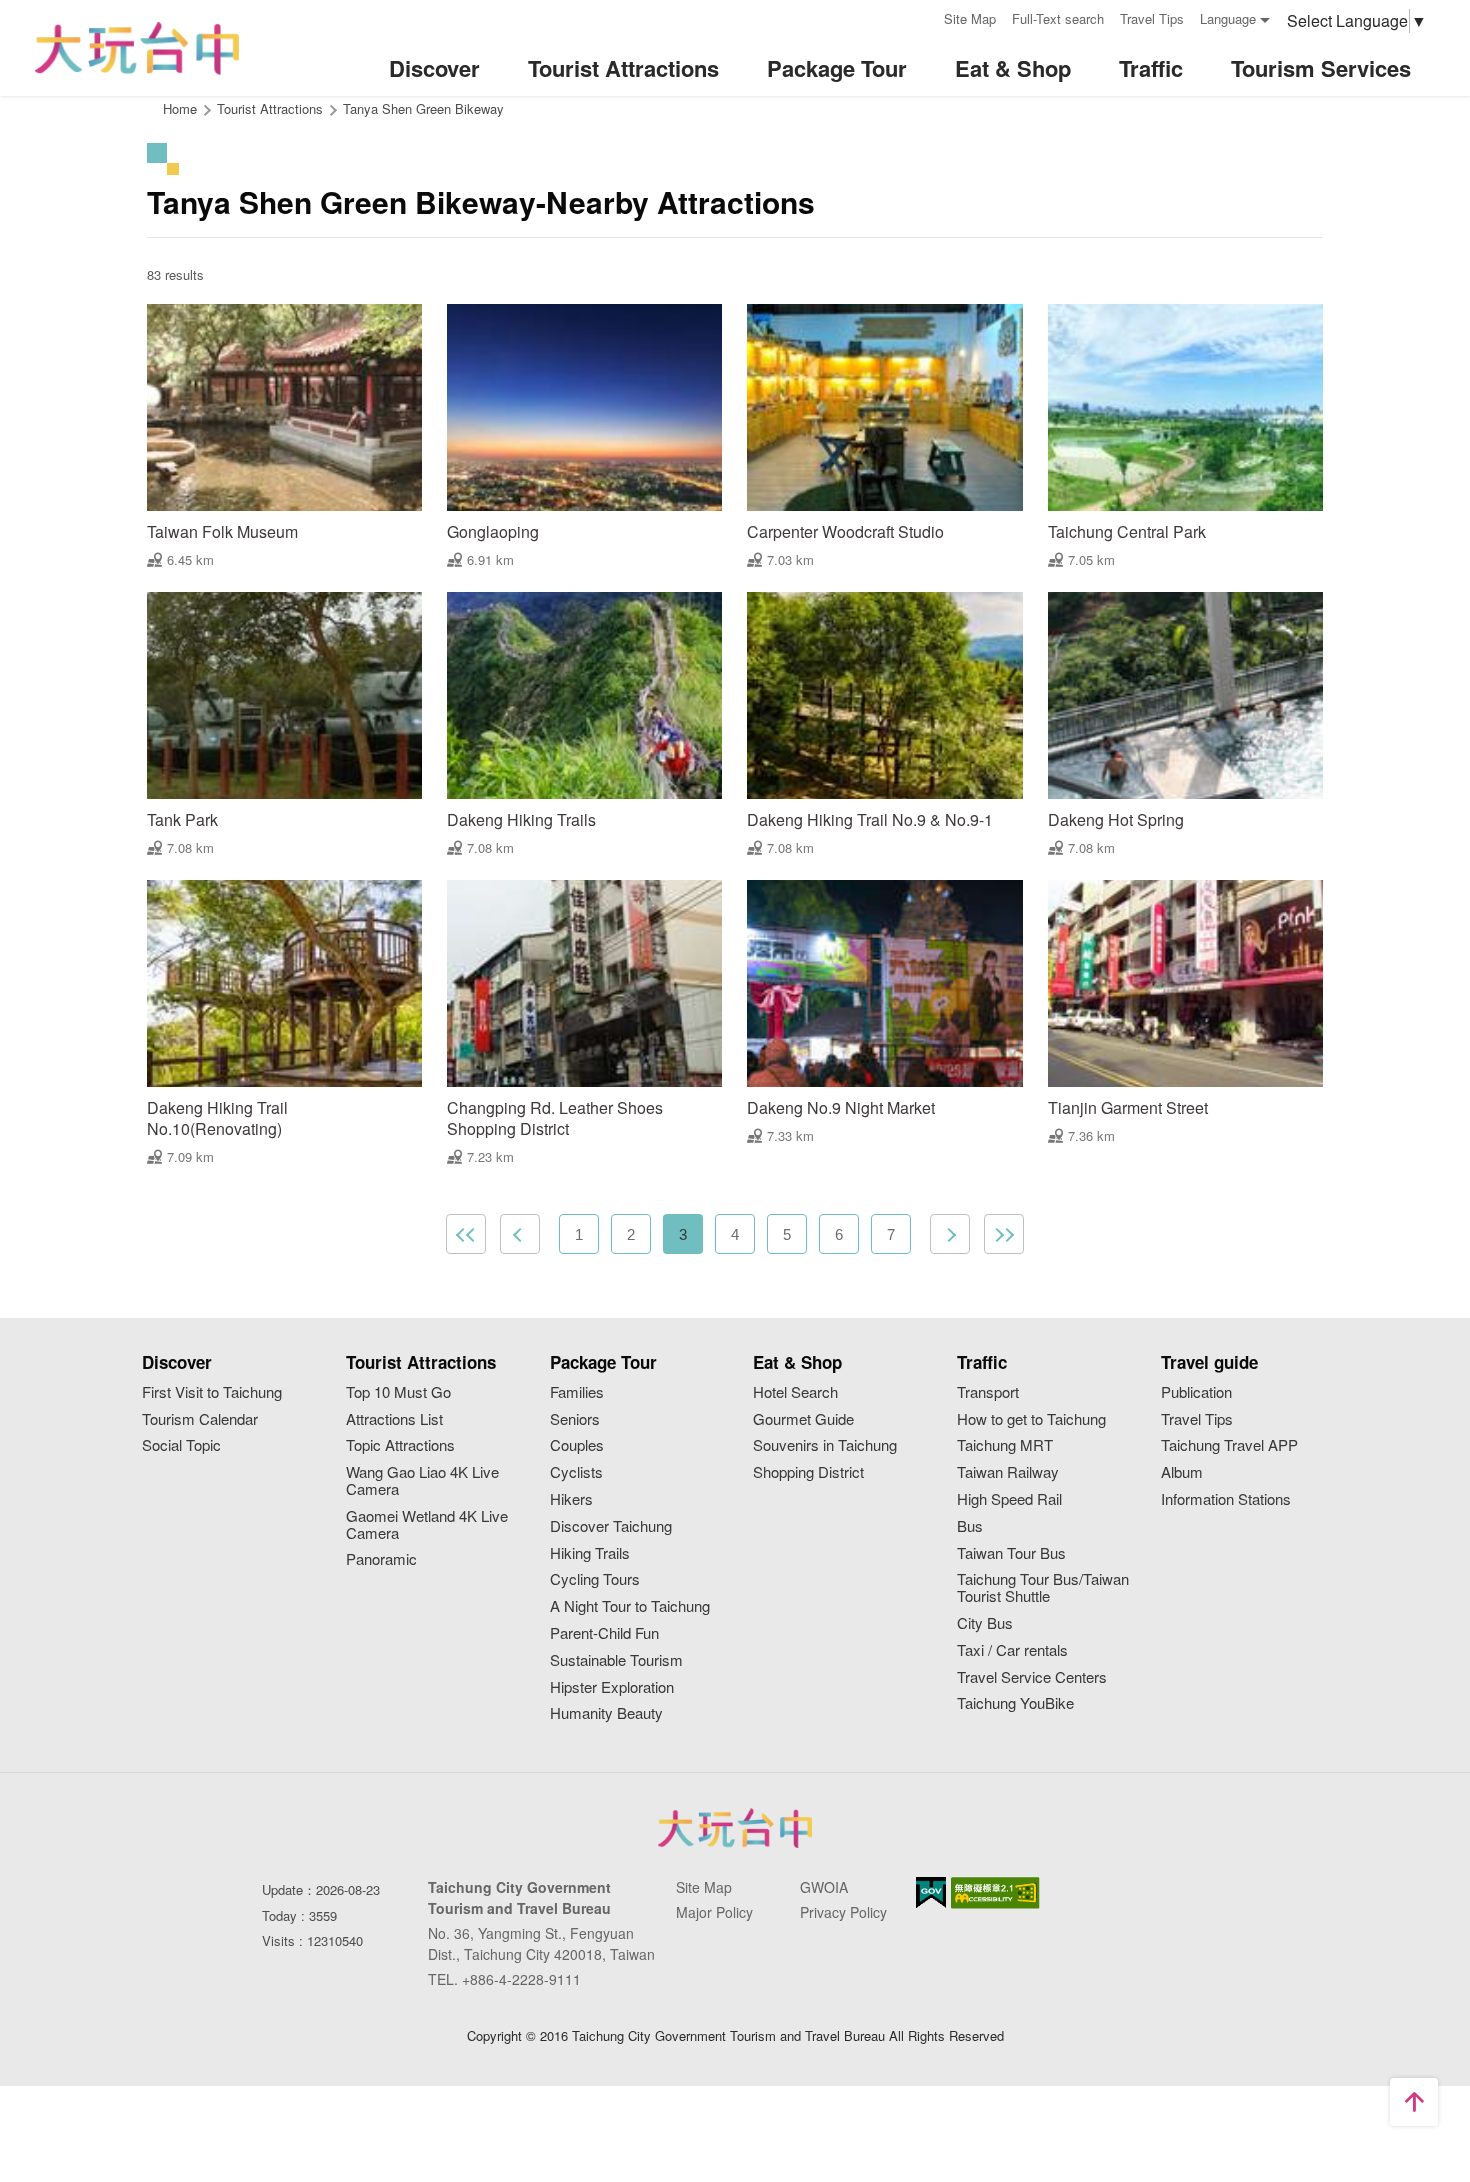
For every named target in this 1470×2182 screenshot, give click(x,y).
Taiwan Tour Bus (1011, 1553)
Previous (520, 1234)
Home (180, 108)
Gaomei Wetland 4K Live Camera (427, 1525)
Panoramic (381, 1559)
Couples (577, 1445)
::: (922, 16)
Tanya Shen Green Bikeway (423, 108)
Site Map (970, 18)
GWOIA (824, 1887)
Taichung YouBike (1015, 1703)
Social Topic (181, 1445)
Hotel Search (795, 1392)
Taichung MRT (1005, 1445)
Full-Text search (1058, 18)
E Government (931, 1892)
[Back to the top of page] (1414, 2102)
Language (1228, 18)
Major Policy (714, 1912)
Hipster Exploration (612, 1687)
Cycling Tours (595, 1579)
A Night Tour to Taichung (630, 1606)
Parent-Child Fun (604, 1633)
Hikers (571, 1499)
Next (950, 1234)
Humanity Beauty (606, 1713)
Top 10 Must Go (398, 1392)
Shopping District (808, 1472)
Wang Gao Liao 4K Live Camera (422, 1481)
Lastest (1004, 1234)
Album (1182, 1472)
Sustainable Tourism (616, 1660)
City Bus (985, 1623)
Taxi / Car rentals (1012, 1650)
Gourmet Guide (803, 1419)
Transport (988, 1392)
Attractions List (394, 1419)
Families (577, 1392)
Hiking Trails (590, 1553)
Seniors (575, 1419)
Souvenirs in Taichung (825, 1445)
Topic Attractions (400, 1445)
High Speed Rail (1009, 1499)
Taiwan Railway (1008, 1472)
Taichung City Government (735, 1828)
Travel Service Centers (1032, 1677)
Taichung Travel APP (1229, 1445)
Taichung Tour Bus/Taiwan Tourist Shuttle (1043, 1588)
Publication (1196, 1392)
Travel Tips (1152, 18)
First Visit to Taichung (212, 1392)
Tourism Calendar (200, 1419)
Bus (970, 1526)
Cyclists (576, 1472)
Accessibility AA (995, 1893)
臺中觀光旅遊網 (137, 48)
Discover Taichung (611, 1526)
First (466, 1234)
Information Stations (1226, 1499)
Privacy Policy (843, 1912)
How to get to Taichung (1031, 1419)
